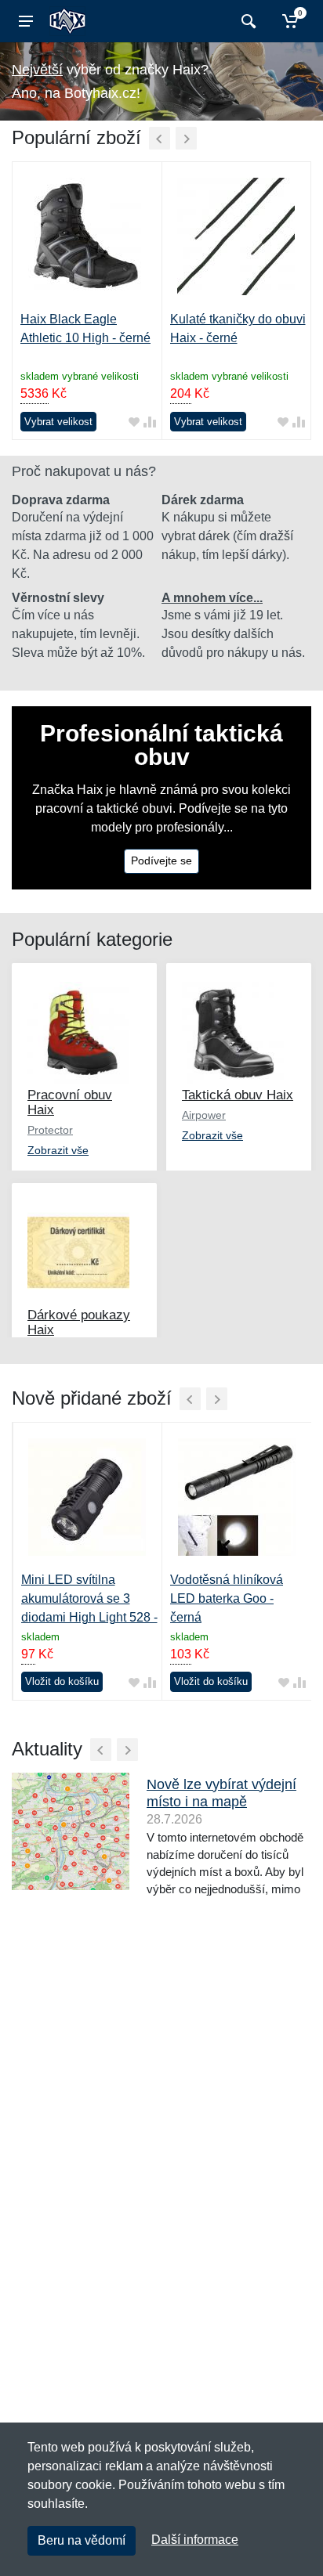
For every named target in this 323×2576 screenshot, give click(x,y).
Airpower (204, 1115)
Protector (50, 1130)
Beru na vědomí (82, 2540)
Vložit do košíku (62, 1681)
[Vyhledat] (247, 21)
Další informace (195, 2540)
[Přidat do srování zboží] (150, 422)
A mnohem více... (212, 598)
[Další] (186, 138)
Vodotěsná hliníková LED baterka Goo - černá (227, 1598)
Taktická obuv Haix (238, 1095)
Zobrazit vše (58, 1150)
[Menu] (26, 21)
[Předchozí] (160, 138)
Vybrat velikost (58, 422)
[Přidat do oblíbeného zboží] (134, 422)
